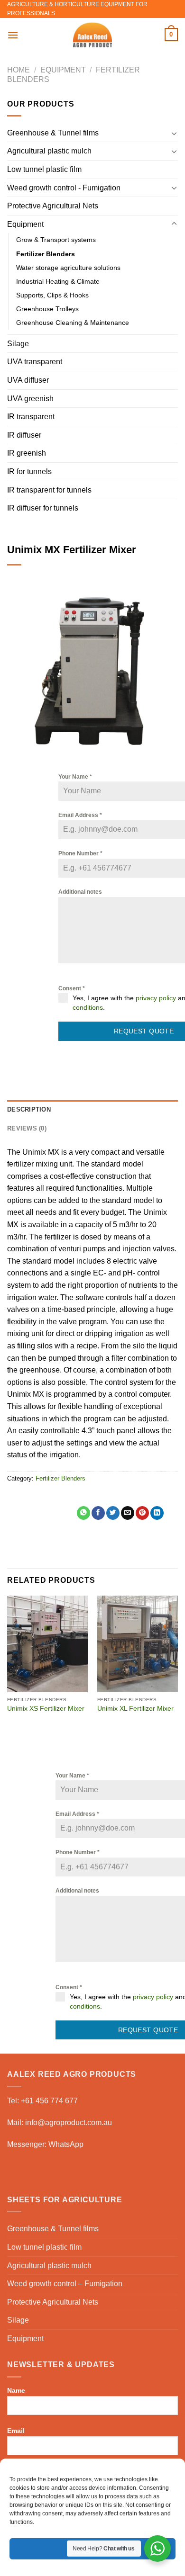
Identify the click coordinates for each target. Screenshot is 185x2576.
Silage (18, 344)
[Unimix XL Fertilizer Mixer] (138, 1644)
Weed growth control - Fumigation (64, 188)
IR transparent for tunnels (49, 490)
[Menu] (13, 35)
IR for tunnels (29, 471)
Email (16, 2431)
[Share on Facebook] (98, 1513)
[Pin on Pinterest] (142, 1513)
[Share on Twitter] (113, 1513)
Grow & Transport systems (56, 240)
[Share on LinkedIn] (157, 1513)
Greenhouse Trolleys (47, 309)
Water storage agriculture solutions (68, 268)
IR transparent (31, 417)
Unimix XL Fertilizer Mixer (135, 1709)
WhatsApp (66, 2144)
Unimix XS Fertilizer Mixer (46, 1709)
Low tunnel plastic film (44, 169)
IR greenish (27, 453)
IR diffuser (24, 435)
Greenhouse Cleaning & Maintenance (73, 323)
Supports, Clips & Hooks (52, 295)
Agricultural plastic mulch (49, 151)
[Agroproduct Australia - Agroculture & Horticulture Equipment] (92, 35)
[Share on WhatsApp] (83, 1513)
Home (18, 70)
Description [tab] (29, 1109)
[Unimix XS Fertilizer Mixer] (47, 1644)
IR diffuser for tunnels (43, 508)
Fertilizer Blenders (46, 254)
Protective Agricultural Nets (53, 206)
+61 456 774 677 (49, 2101)
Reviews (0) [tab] (27, 1128)
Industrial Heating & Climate (58, 281)
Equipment (63, 70)
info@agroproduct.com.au (69, 2123)
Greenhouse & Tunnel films (53, 133)
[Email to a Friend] (128, 1513)
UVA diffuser (28, 380)
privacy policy (156, 998)
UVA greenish (30, 399)
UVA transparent (35, 362)
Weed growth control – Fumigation (65, 2284)
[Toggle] (174, 133)
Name (16, 2390)
